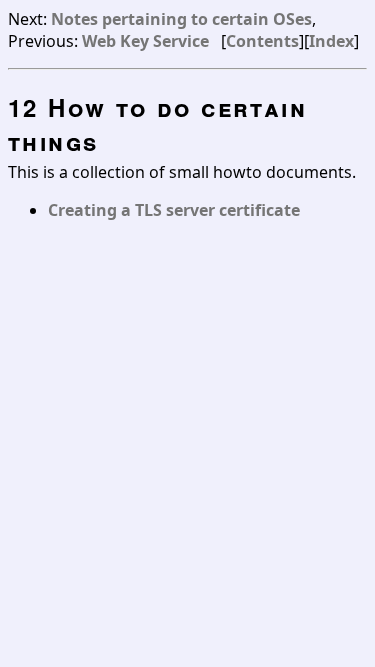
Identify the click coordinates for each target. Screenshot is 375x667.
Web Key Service (145, 41)
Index (331, 41)
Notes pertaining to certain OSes (181, 19)
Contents (262, 41)
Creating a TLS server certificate (174, 210)
